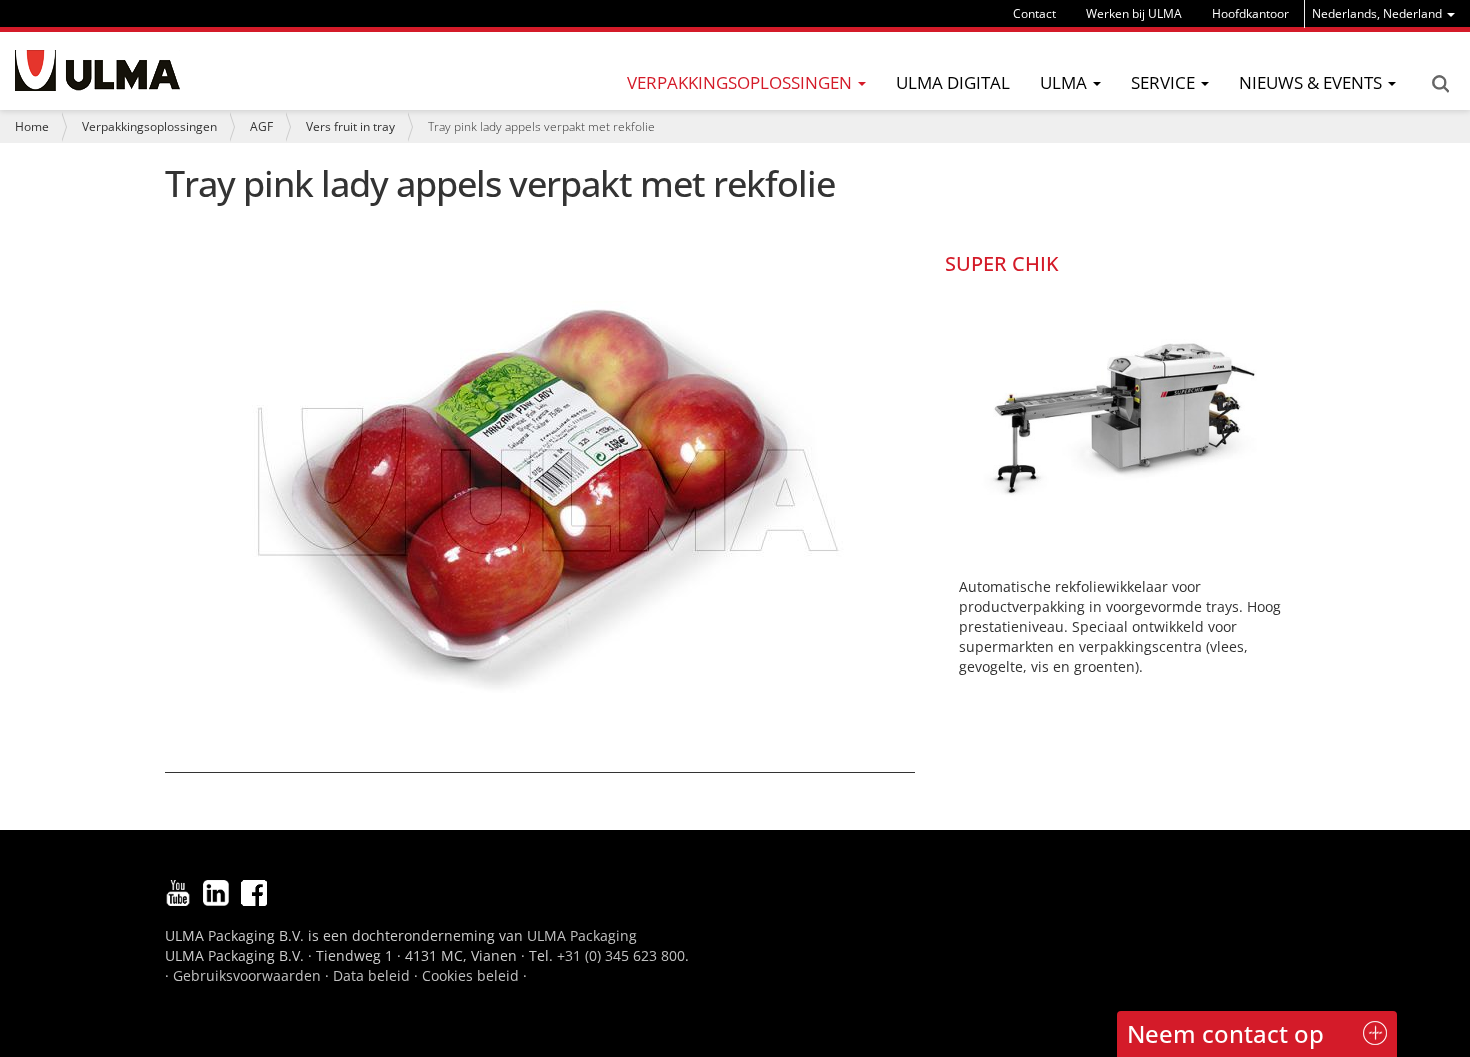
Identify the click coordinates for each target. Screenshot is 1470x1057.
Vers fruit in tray (350, 126)
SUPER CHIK (1002, 263)
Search (1440, 84)
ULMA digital (953, 82)
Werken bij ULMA (1134, 13)
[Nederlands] (97, 70)
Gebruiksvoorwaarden (247, 975)
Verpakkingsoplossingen (149, 126)
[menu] (1383, 13)
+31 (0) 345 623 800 (621, 955)
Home (32, 126)
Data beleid (371, 975)
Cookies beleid (470, 975)
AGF (261, 126)
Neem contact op (1225, 1033)
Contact (1034, 13)
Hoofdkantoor (1250, 13)
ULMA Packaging (582, 935)
